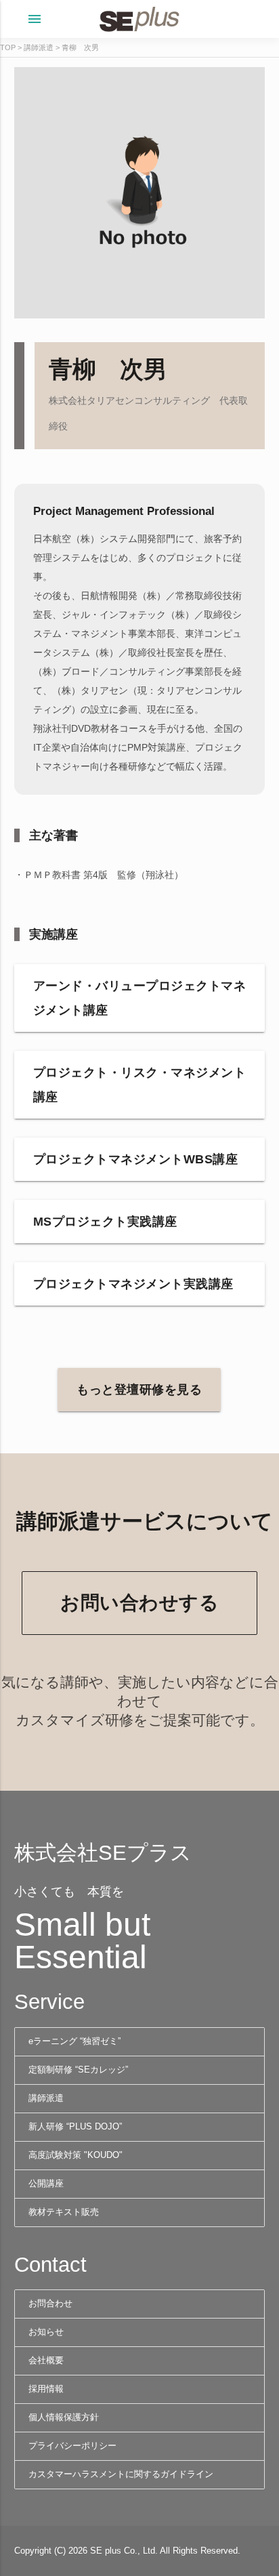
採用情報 (46, 2389)
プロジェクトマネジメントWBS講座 (136, 1159)
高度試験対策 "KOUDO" (76, 2155)
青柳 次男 (80, 47)
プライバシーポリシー (72, 2446)
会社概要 (46, 2361)
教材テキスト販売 (64, 2212)
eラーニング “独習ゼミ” (74, 2041)
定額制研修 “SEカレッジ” (78, 2070)
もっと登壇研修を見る (139, 1390)
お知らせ (46, 2332)
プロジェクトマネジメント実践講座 (133, 1284)
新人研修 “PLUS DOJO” (75, 2127)
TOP (8, 47)
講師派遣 (39, 47)
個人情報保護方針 (64, 2417)
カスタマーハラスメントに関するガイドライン (121, 2474)
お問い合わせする (139, 1603)
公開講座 (46, 2184)
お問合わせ (50, 2304)
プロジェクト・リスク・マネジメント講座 (140, 1085)
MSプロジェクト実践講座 (105, 1222)
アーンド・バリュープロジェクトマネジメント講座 (140, 998)
